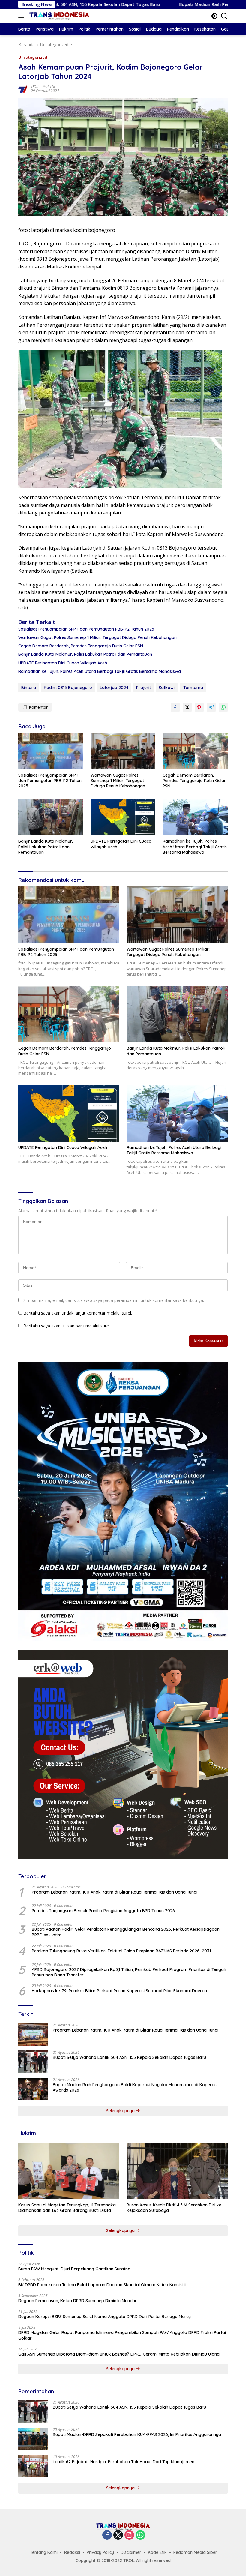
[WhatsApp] (140, 2535)
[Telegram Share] (211, 707)
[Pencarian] (224, 16)
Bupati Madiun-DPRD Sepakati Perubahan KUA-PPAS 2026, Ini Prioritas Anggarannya (137, 2434)
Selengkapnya (121, 2111)
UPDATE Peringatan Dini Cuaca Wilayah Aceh (63, 663)
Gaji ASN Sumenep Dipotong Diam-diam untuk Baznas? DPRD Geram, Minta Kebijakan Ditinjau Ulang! (119, 2354)
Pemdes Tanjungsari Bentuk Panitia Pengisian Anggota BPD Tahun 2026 (103, 1911)
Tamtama (193, 688)
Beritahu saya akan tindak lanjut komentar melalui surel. (78, 1313)
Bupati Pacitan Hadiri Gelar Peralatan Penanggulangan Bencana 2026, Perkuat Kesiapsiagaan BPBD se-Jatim (126, 1932)
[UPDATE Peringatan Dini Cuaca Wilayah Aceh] (123, 817)
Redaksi (72, 2552)
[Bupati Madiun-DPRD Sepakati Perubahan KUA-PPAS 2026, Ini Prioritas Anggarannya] (33, 2439)
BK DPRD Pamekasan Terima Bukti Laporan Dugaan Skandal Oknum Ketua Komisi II (102, 2285)
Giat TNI (49, 87)
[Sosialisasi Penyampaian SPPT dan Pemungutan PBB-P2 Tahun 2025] (51, 751)
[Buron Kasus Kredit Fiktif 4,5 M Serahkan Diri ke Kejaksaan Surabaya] (177, 2171)
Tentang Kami (44, 2552)
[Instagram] (129, 2535)
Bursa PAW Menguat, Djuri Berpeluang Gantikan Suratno (74, 2269)
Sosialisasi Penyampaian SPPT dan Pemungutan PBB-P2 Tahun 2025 (86, 629)
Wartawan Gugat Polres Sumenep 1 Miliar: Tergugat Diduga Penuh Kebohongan (97, 637)
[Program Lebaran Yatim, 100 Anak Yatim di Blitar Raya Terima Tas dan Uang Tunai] (33, 2034)
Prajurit (144, 688)
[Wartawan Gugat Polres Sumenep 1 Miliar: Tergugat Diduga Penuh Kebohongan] (123, 751)
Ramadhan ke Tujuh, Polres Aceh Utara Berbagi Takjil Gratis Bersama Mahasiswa (100, 671)
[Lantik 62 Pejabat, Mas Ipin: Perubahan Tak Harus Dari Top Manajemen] (33, 2466)
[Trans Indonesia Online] (59, 16)
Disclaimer (131, 2552)
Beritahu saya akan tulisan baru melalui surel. (67, 1326)
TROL (35, 87)
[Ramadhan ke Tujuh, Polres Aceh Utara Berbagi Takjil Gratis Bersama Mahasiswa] (195, 817)
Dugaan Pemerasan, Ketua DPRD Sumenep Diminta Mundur (78, 2301)
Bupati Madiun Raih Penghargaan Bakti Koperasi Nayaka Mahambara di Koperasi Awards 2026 (135, 2087)
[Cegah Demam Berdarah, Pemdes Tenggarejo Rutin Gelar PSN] (195, 751)
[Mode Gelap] (214, 16)
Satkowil (167, 688)
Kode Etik (157, 2552)
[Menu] (22, 16)
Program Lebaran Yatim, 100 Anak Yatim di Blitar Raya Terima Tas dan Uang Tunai (115, 1892)
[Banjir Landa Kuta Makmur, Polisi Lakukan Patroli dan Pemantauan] (51, 817)
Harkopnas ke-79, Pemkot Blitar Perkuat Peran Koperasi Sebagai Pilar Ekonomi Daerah (119, 1991)
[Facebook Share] (175, 707)
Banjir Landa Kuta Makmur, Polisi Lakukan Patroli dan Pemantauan (85, 654)
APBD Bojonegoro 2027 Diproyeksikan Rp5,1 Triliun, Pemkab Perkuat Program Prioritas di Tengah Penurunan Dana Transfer (129, 1972)
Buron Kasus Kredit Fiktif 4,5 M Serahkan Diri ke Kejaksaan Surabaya (174, 2208)
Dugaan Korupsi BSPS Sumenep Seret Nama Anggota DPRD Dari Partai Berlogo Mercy (105, 2317)
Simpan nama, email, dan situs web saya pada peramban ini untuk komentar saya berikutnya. (114, 1300)
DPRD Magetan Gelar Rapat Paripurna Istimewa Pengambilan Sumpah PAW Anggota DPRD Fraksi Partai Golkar (122, 2335)
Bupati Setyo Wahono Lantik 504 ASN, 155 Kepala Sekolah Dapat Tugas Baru (129, 2057)
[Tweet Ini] (187, 707)
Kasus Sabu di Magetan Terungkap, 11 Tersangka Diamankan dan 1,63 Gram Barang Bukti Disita (67, 2208)
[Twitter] (118, 2535)
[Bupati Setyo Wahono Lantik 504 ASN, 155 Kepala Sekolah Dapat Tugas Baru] (33, 2062)
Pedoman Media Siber (195, 2552)
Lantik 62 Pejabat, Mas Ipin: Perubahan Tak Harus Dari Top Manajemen (124, 2462)
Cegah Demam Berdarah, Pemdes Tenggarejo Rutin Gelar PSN (81, 646)
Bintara (29, 688)
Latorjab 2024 (114, 688)
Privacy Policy (100, 2552)
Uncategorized (33, 57)
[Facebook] (107, 2535)
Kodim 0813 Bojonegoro (68, 688)
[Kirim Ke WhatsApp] (223, 707)
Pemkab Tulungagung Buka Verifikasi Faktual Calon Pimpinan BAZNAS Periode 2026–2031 (121, 1951)
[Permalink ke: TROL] (23, 88)
